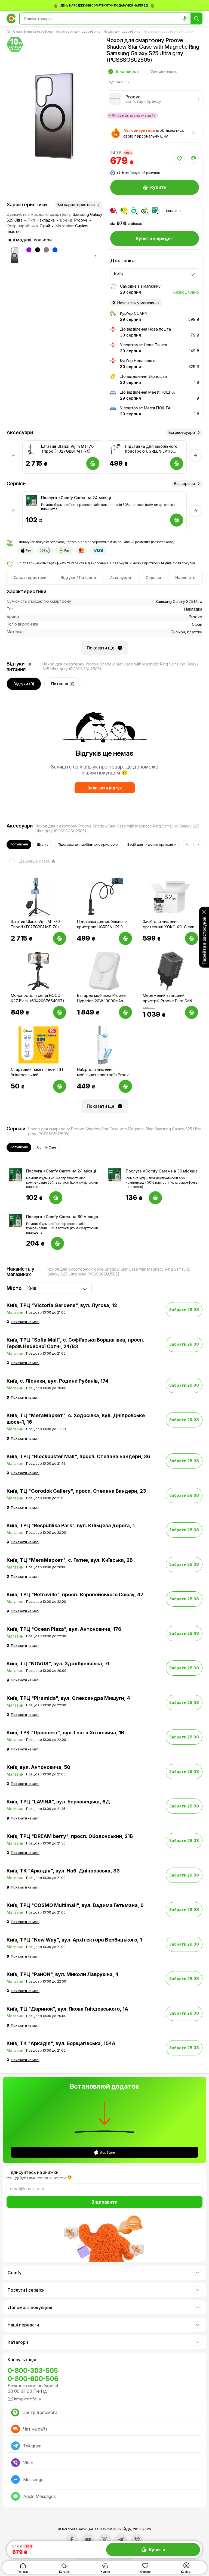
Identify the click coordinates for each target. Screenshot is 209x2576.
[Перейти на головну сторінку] (9, 32)
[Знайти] (196, 18)
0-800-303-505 (33, 2371)
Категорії (18, 2342)
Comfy (15, 2273)
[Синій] (55, 250)
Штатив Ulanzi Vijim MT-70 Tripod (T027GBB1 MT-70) (67, 449)
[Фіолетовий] (29, 250)
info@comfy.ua (27, 2399)
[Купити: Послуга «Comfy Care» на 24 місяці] (56, 1198)
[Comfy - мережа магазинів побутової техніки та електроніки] (11, 18)
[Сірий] (46, 250)
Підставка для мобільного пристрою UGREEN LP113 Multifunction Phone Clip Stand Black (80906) (151, 449)
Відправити (104, 2202)
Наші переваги (23, 2325)
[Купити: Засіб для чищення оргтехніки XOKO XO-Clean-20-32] (192, 938)
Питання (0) (63, 684)
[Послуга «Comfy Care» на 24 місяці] (31, 500)
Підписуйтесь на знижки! (33, 2172)
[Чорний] (38, 250)
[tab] (30, 578)
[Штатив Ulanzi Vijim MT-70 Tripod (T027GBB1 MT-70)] (31, 449)
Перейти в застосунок (204, 940)
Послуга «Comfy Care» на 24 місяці (76, 498)
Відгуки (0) (24, 684)
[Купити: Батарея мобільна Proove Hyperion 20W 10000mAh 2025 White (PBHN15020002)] (125, 1012)
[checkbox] (29, 861)
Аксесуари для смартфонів (78, 31)
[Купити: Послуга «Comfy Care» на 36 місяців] (155, 1198)
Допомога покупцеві (30, 2307)
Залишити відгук (105, 788)
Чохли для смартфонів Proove (168, 31)
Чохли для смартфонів (122, 31)
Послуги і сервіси (26, 2290)
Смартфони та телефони (33, 31)
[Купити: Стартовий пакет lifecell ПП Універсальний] (60, 1086)
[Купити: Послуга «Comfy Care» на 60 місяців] (57, 1243)
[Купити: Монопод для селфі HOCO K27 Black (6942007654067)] (60, 1012)
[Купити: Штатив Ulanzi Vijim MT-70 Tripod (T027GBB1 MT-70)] (60, 938)
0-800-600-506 (33, 2379)
